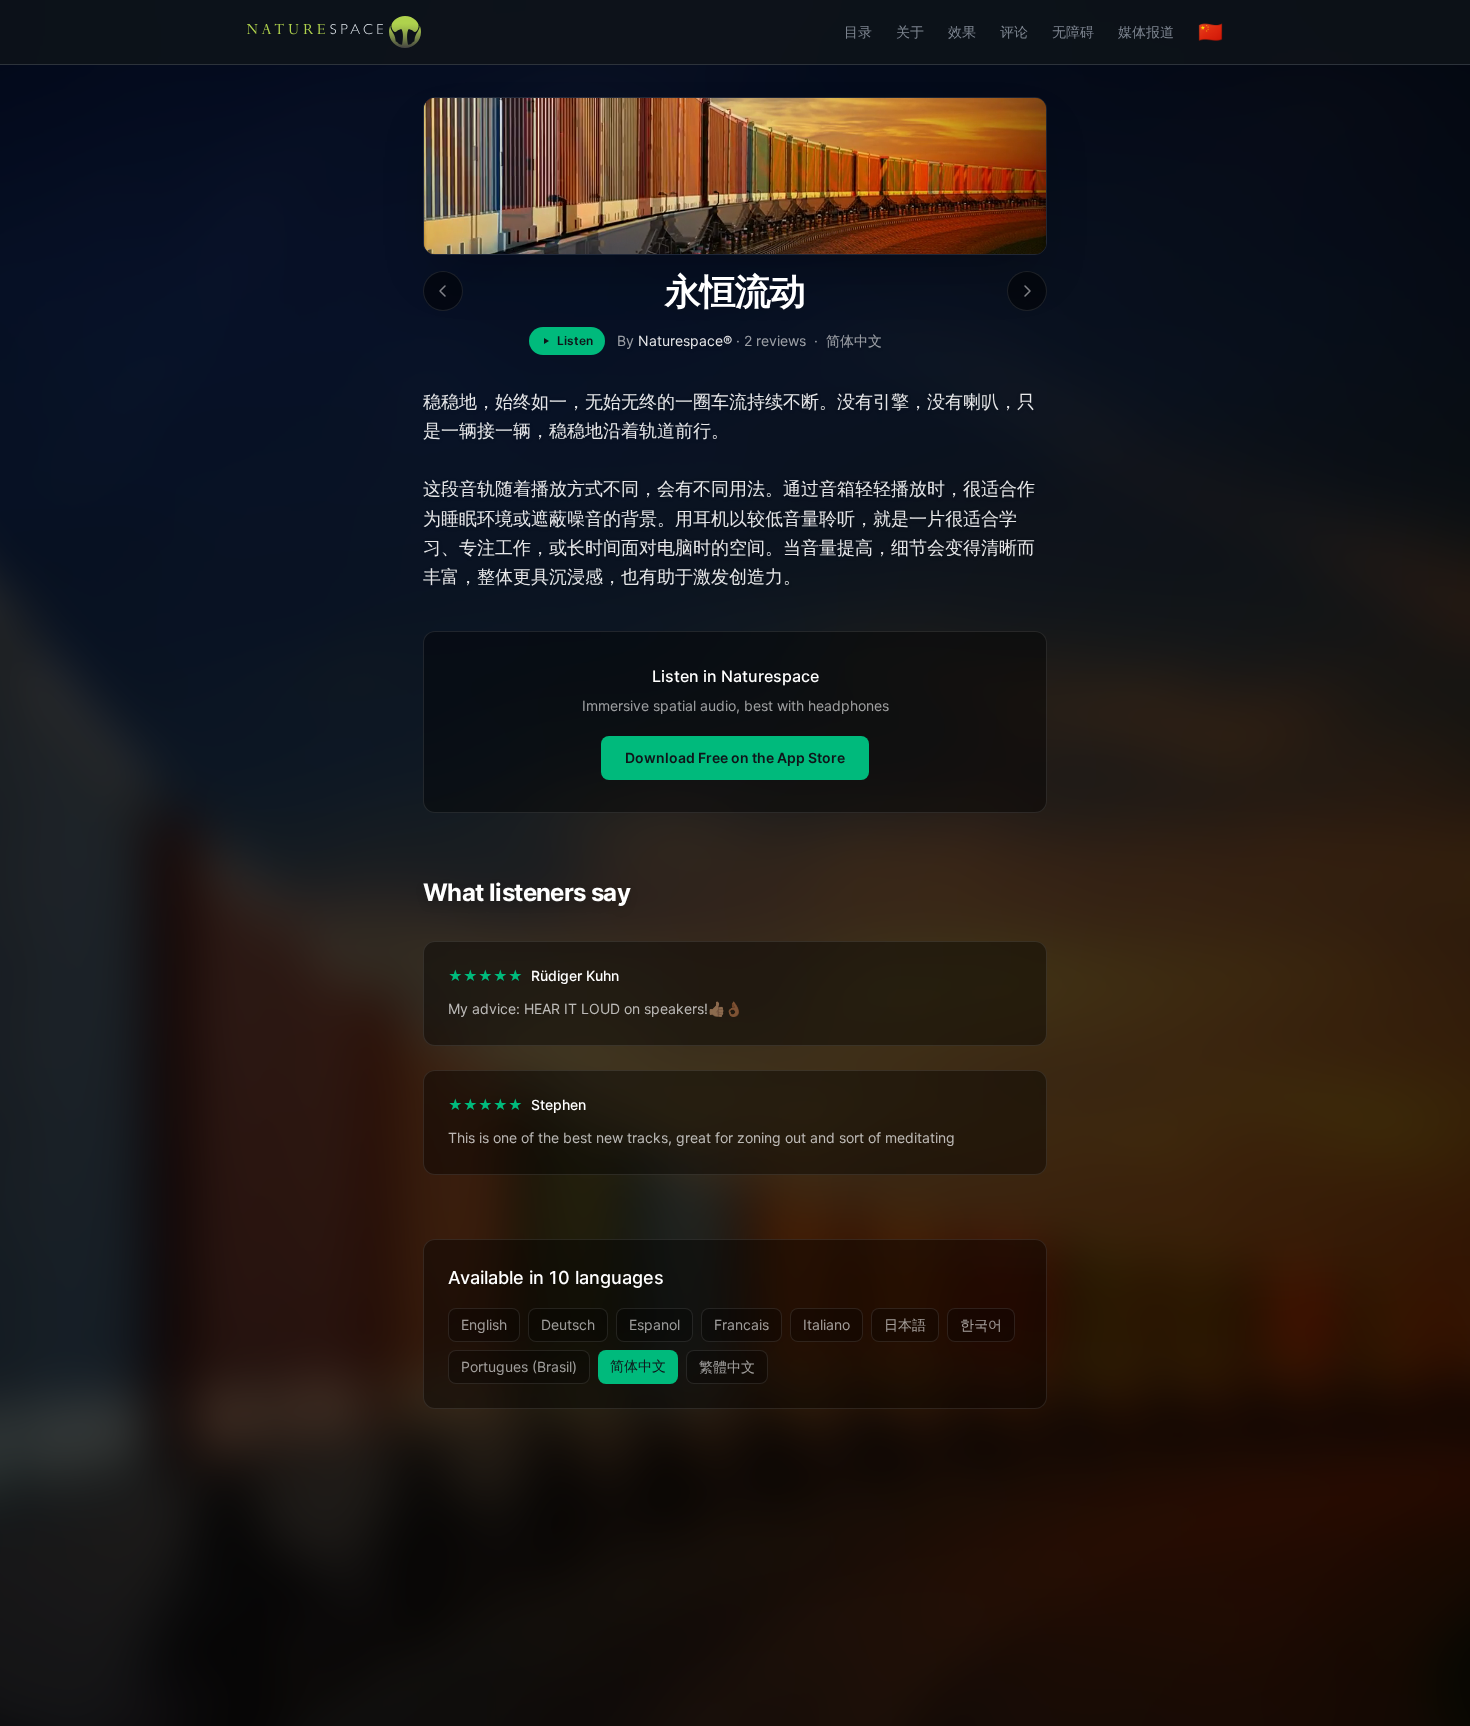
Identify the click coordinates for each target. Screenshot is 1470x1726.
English (484, 1324)
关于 (910, 31)
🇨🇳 (1210, 32)
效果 (962, 31)
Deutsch (568, 1324)
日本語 (905, 1324)
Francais (741, 1324)
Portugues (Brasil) (519, 1366)
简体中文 (638, 1365)
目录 (858, 31)
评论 (1014, 31)
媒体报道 (1146, 31)
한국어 (981, 1324)
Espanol (654, 1324)
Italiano (826, 1324)
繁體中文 (727, 1366)
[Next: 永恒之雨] (1027, 291)
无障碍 (1073, 31)
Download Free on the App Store (735, 757)
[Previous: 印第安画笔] (443, 291)
